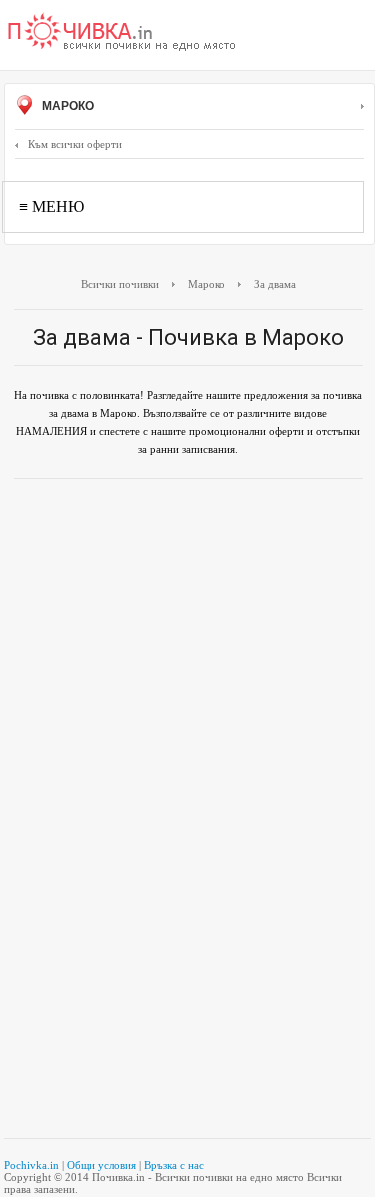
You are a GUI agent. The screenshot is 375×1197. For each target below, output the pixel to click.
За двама (275, 284)
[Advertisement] (187, 616)
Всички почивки (120, 284)
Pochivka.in (31, 1165)
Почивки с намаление (122, 33)
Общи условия (101, 1165)
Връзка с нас (174, 1165)
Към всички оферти (75, 144)
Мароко (66, 106)
